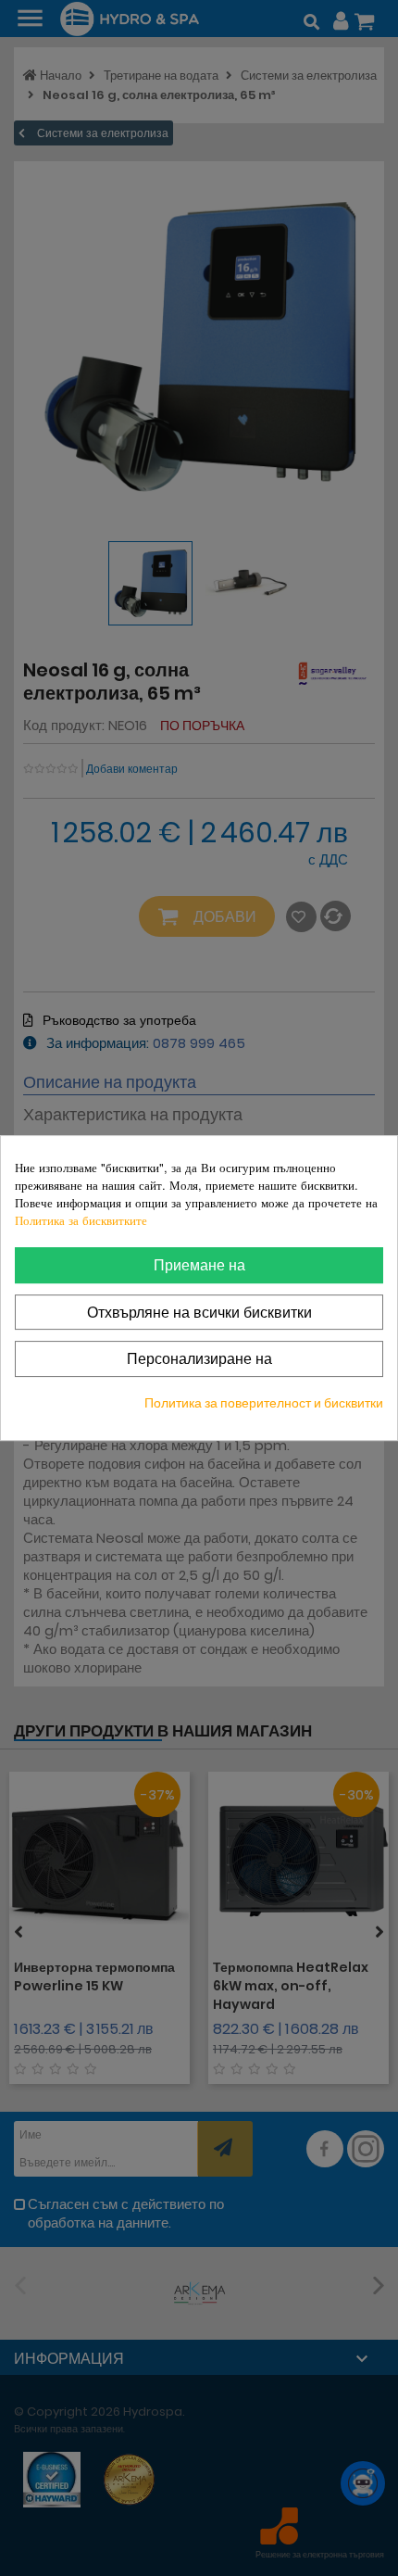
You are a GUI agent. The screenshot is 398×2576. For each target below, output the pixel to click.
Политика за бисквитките (81, 1220)
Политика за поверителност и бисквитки (264, 1403)
